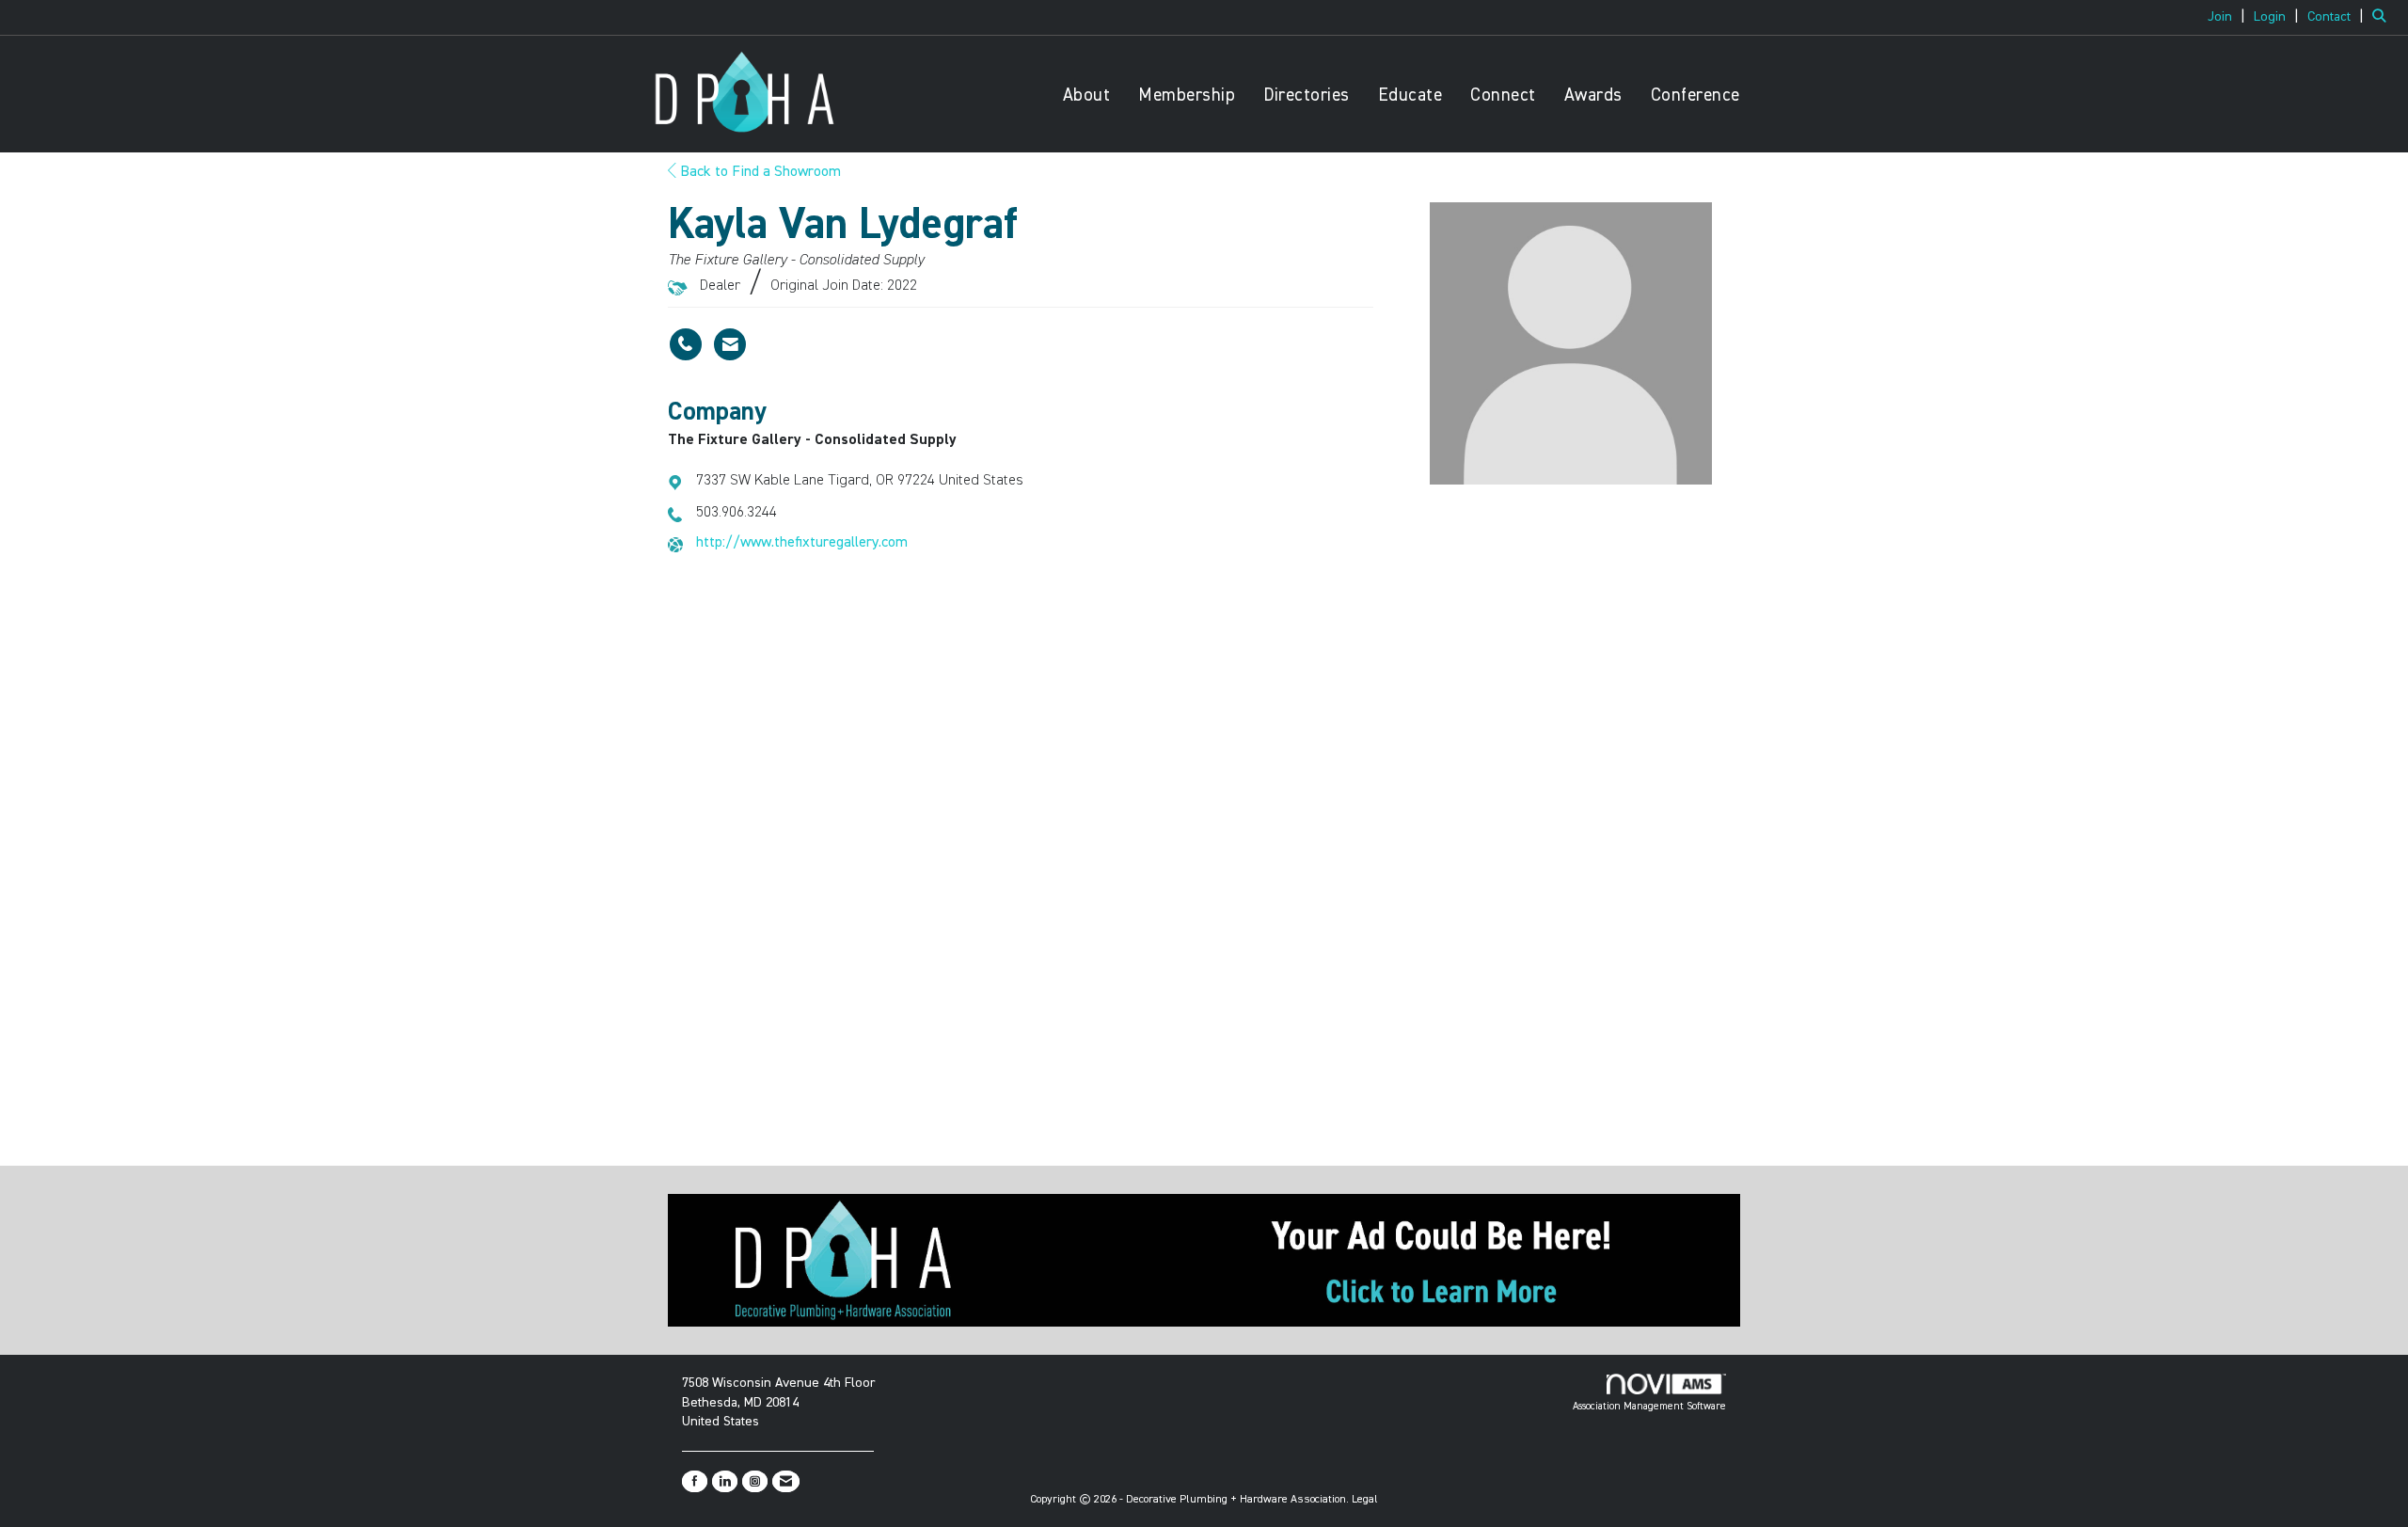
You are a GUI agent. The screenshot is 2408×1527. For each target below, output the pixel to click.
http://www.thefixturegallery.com (802, 543)
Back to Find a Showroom (759, 172)
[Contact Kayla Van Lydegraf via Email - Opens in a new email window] (730, 344)
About (1087, 95)
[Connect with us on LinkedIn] (725, 1481)
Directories (1307, 95)
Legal (1365, 1500)
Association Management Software (1649, 1406)
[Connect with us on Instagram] (755, 1481)
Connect (1503, 95)
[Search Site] (2383, 17)
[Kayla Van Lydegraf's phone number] (686, 344)
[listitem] (2229, 17)
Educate (1410, 95)
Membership (1187, 95)
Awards (1593, 95)
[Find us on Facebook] (695, 1481)
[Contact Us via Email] (786, 1481)
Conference (1695, 95)
